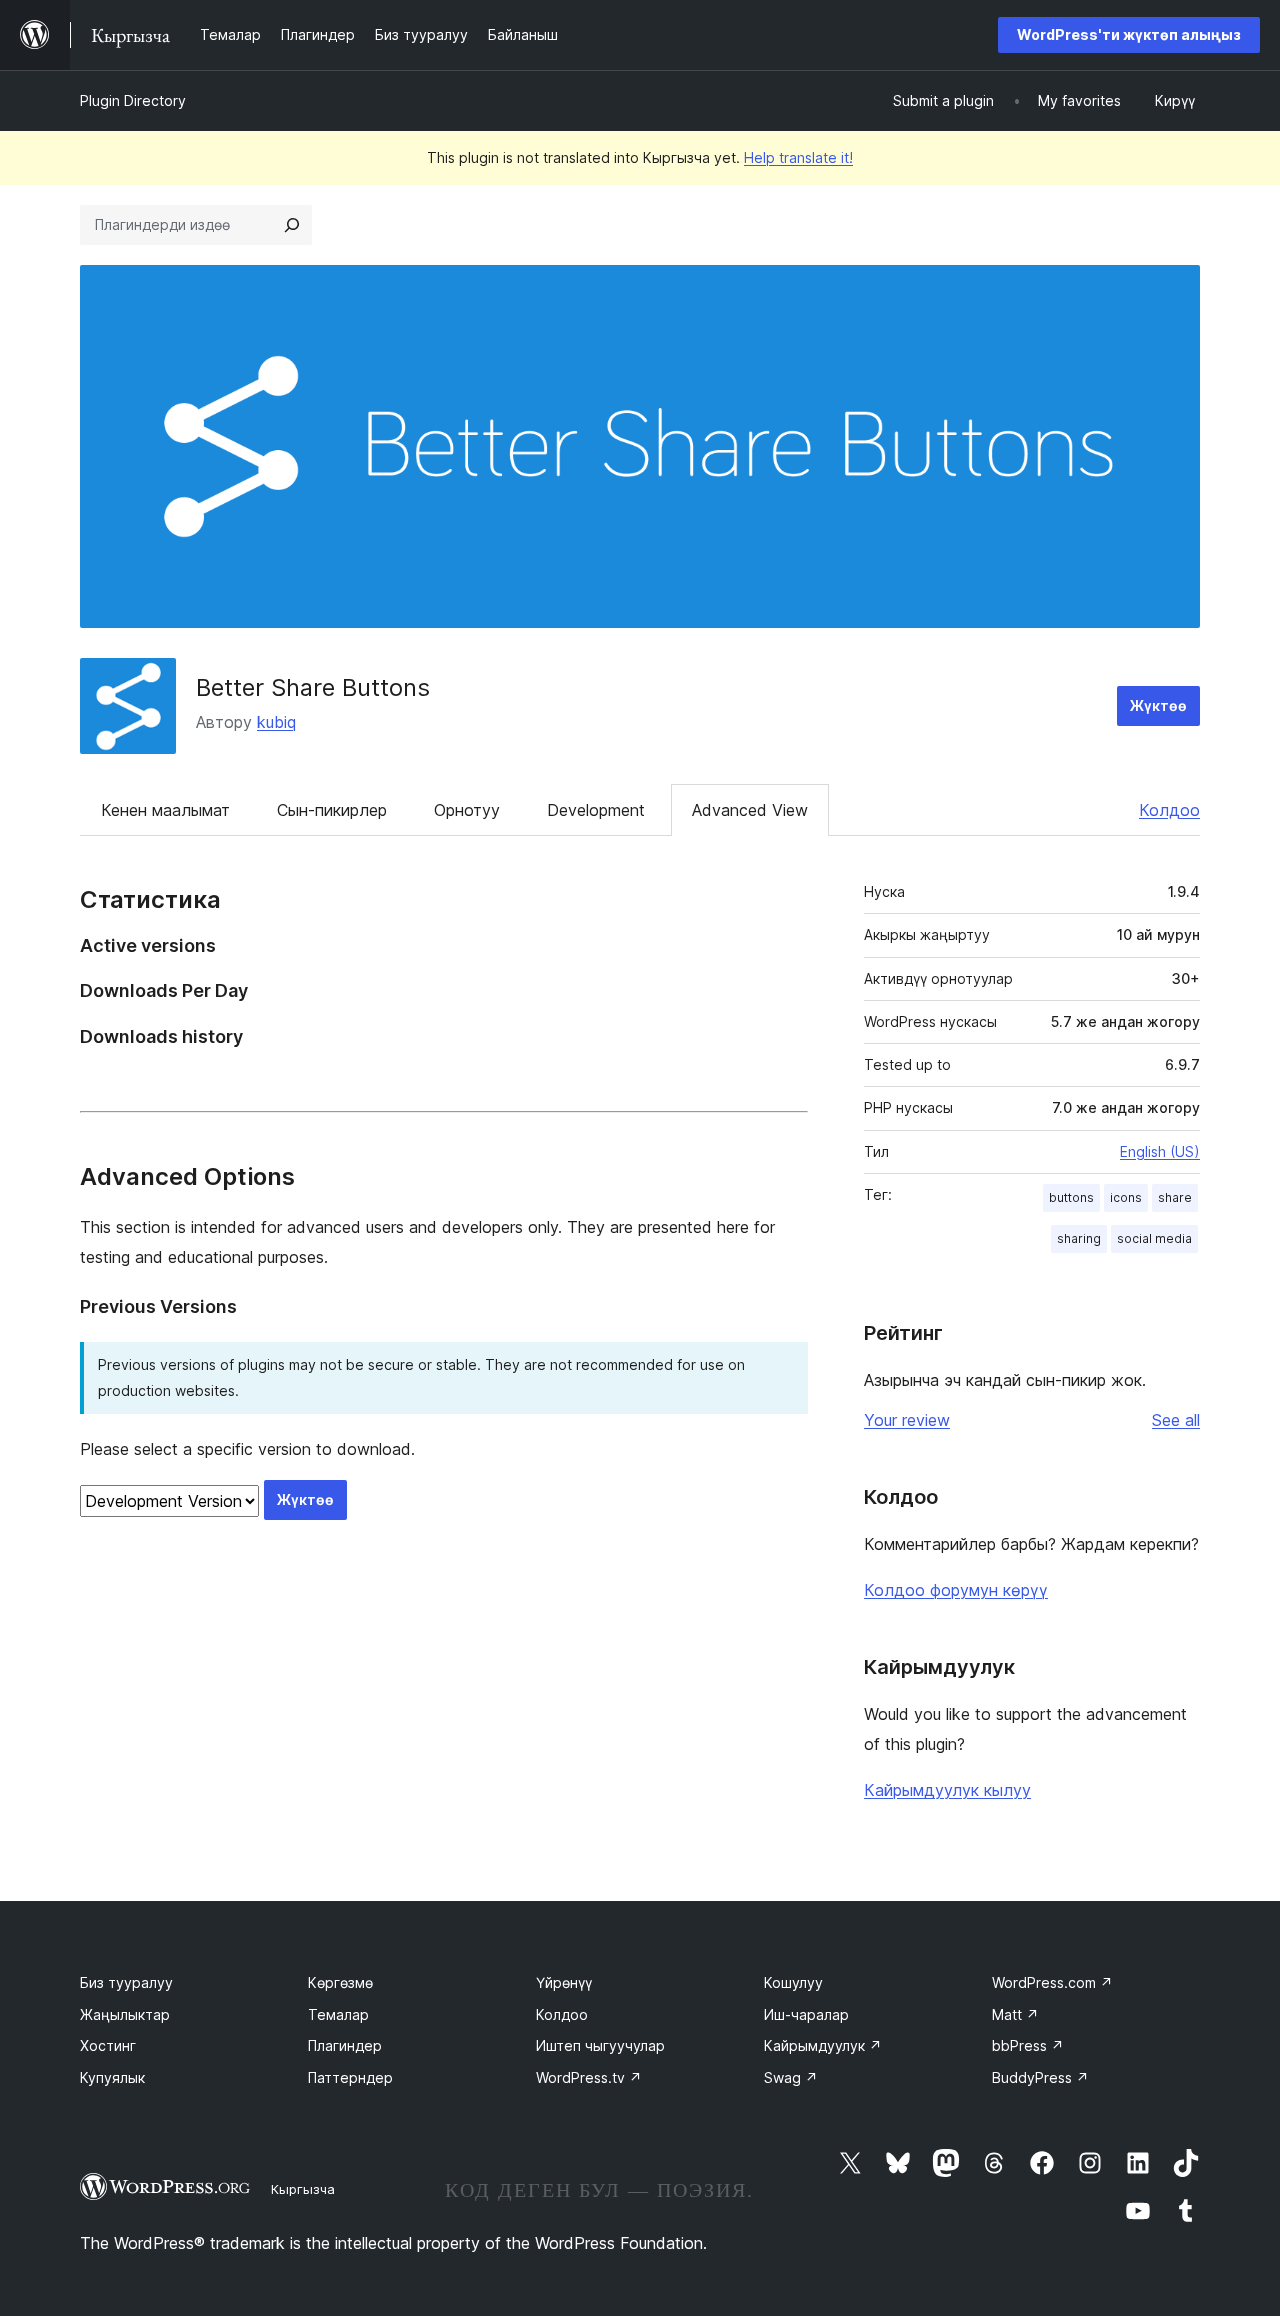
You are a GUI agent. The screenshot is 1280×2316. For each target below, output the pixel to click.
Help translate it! (798, 157)
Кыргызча (303, 2189)
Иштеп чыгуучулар (600, 2045)
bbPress (1028, 2045)
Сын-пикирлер (332, 810)
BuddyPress (1040, 2077)
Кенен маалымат (165, 810)
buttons (1071, 1197)
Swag (791, 2077)
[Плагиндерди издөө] (292, 225)
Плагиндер (345, 2045)
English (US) (1160, 1151)
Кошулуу (793, 1982)
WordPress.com (1052, 1982)
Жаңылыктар (125, 2014)
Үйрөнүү (564, 1982)
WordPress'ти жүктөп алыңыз (1129, 34)
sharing (1079, 1238)
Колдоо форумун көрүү (956, 1590)
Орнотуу (467, 810)
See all (1176, 1420)
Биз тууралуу (126, 1982)
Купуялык (112, 2077)
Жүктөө (1158, 705)
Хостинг (108, 2045)
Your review (907, 1420)
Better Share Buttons (313, 687)
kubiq (276, 722)
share (1175, 1197)
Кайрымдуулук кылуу (947, 1790)
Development (596, 810)
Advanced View (750, 810)
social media (1154, 1238)
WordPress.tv (589, 2077)
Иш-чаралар (806, 2014)
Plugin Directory (133, 100)
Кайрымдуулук (823, 2045)
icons (1126, 1197)
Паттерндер (350, 2077)
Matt (1015, 2014)
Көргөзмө (340, 1982)
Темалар (338, 2014)
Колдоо (1169, 810)
